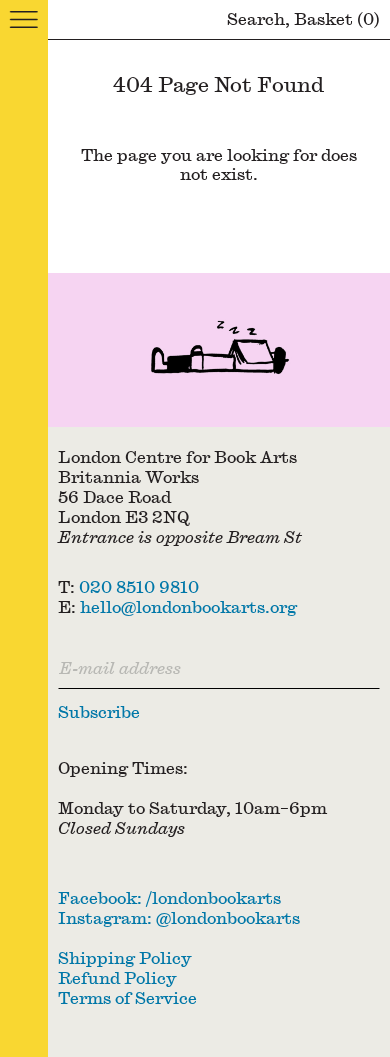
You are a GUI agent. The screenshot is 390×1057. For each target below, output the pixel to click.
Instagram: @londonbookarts (179, 917)
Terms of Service (127, 997)
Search (256, 18)
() (337, 18)
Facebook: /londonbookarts (169, 897)
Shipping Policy (125, 957)
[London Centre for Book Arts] (219, 350)
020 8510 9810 (139, 586)
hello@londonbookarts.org (188, 606)
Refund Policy (117, 977)
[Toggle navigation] (24, 20)
